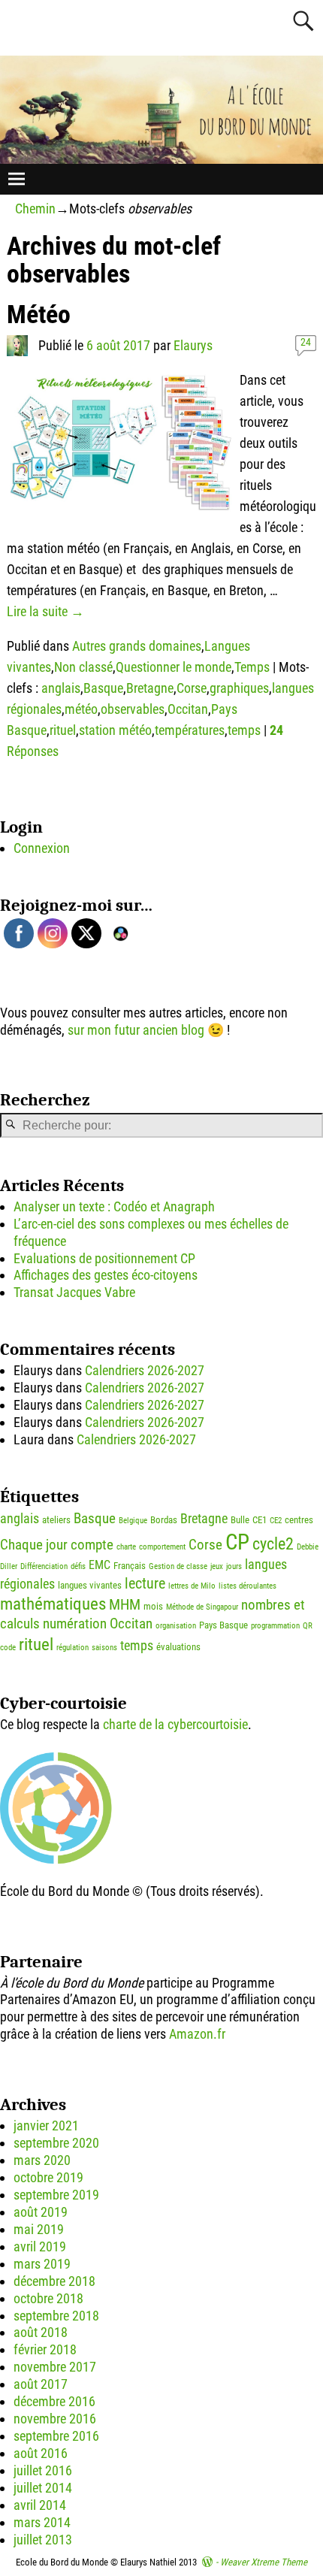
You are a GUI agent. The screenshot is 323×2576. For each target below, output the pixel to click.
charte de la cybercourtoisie (175, 1724)
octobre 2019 (48, 2177)
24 (306, 342)
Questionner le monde (174, 667)
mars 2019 (42, 2264)
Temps (252, 667)
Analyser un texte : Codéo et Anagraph (114, 1206)
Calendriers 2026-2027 (145, 1370)
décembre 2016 (54, 2401)
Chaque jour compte (57, 1545)
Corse (192, 688)
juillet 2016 (43, 2470)
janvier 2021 (46, 2126)
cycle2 (273, 1544)
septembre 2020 (56, 2143)
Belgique (133, 1521)
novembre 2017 (55, 2367)
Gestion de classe (178, 1566)
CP (237, 1542)
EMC (100, 1565)
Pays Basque (223, 1625)
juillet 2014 (43, 2488)
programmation (275, 1626)
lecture (145, 1583)
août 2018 (41, 2332)
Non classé (83, 667)
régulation (72, 1648)
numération (75, 1624)
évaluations (178, 1647)
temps (244, 730)
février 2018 (45, 2349)
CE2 (276, 1521)
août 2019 (41, 2212)
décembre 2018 (54, 2281)
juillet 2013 (43, 2540)
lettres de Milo (192, 1586)
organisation (176, 1626)
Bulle (240, 1520)
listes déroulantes (248, 1586)
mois (153, 1606)
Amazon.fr (197, 2034)
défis (78, 1566)
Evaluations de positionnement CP (104, 1258)
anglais (61, 688)
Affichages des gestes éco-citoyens (106, 1275)
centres (299, 1520)
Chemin (35, 209)
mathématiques (53, 1604)
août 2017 (41, 2384)
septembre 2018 (56, 2316)
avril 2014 (40, 2505)
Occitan (188, 709)
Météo (39, 314)
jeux (217, 1566)
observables (133, 709)
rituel (63, 730)
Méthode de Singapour (202, 1607)
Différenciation (44, 1566)
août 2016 (41, 2453)
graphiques (239, 688)
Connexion (42, 848)
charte (126, 1547)
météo (81, 709)
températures (190, 730)
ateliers (56, 1520)
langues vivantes (90, 1585)
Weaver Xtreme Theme (264, 2562)
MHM (125, 1604)
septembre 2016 (56, 2436)
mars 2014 (42, 2522)
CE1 (260, 1520)
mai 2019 (39, 2229)
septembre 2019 (56, 2195)
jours (234, 1566)
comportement (162, 1547)
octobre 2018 (48, 2298)
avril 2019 (40, 2246)
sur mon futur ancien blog (136, 1030)
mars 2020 (42, 2160)
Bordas (164, 1520)
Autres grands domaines (137, 646)
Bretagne (150, 688)
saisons (104, 1648)
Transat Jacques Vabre (74, 1292)
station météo (115, 730)
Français (130, 1566)
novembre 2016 (55, 2419)
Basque (103, 688)
